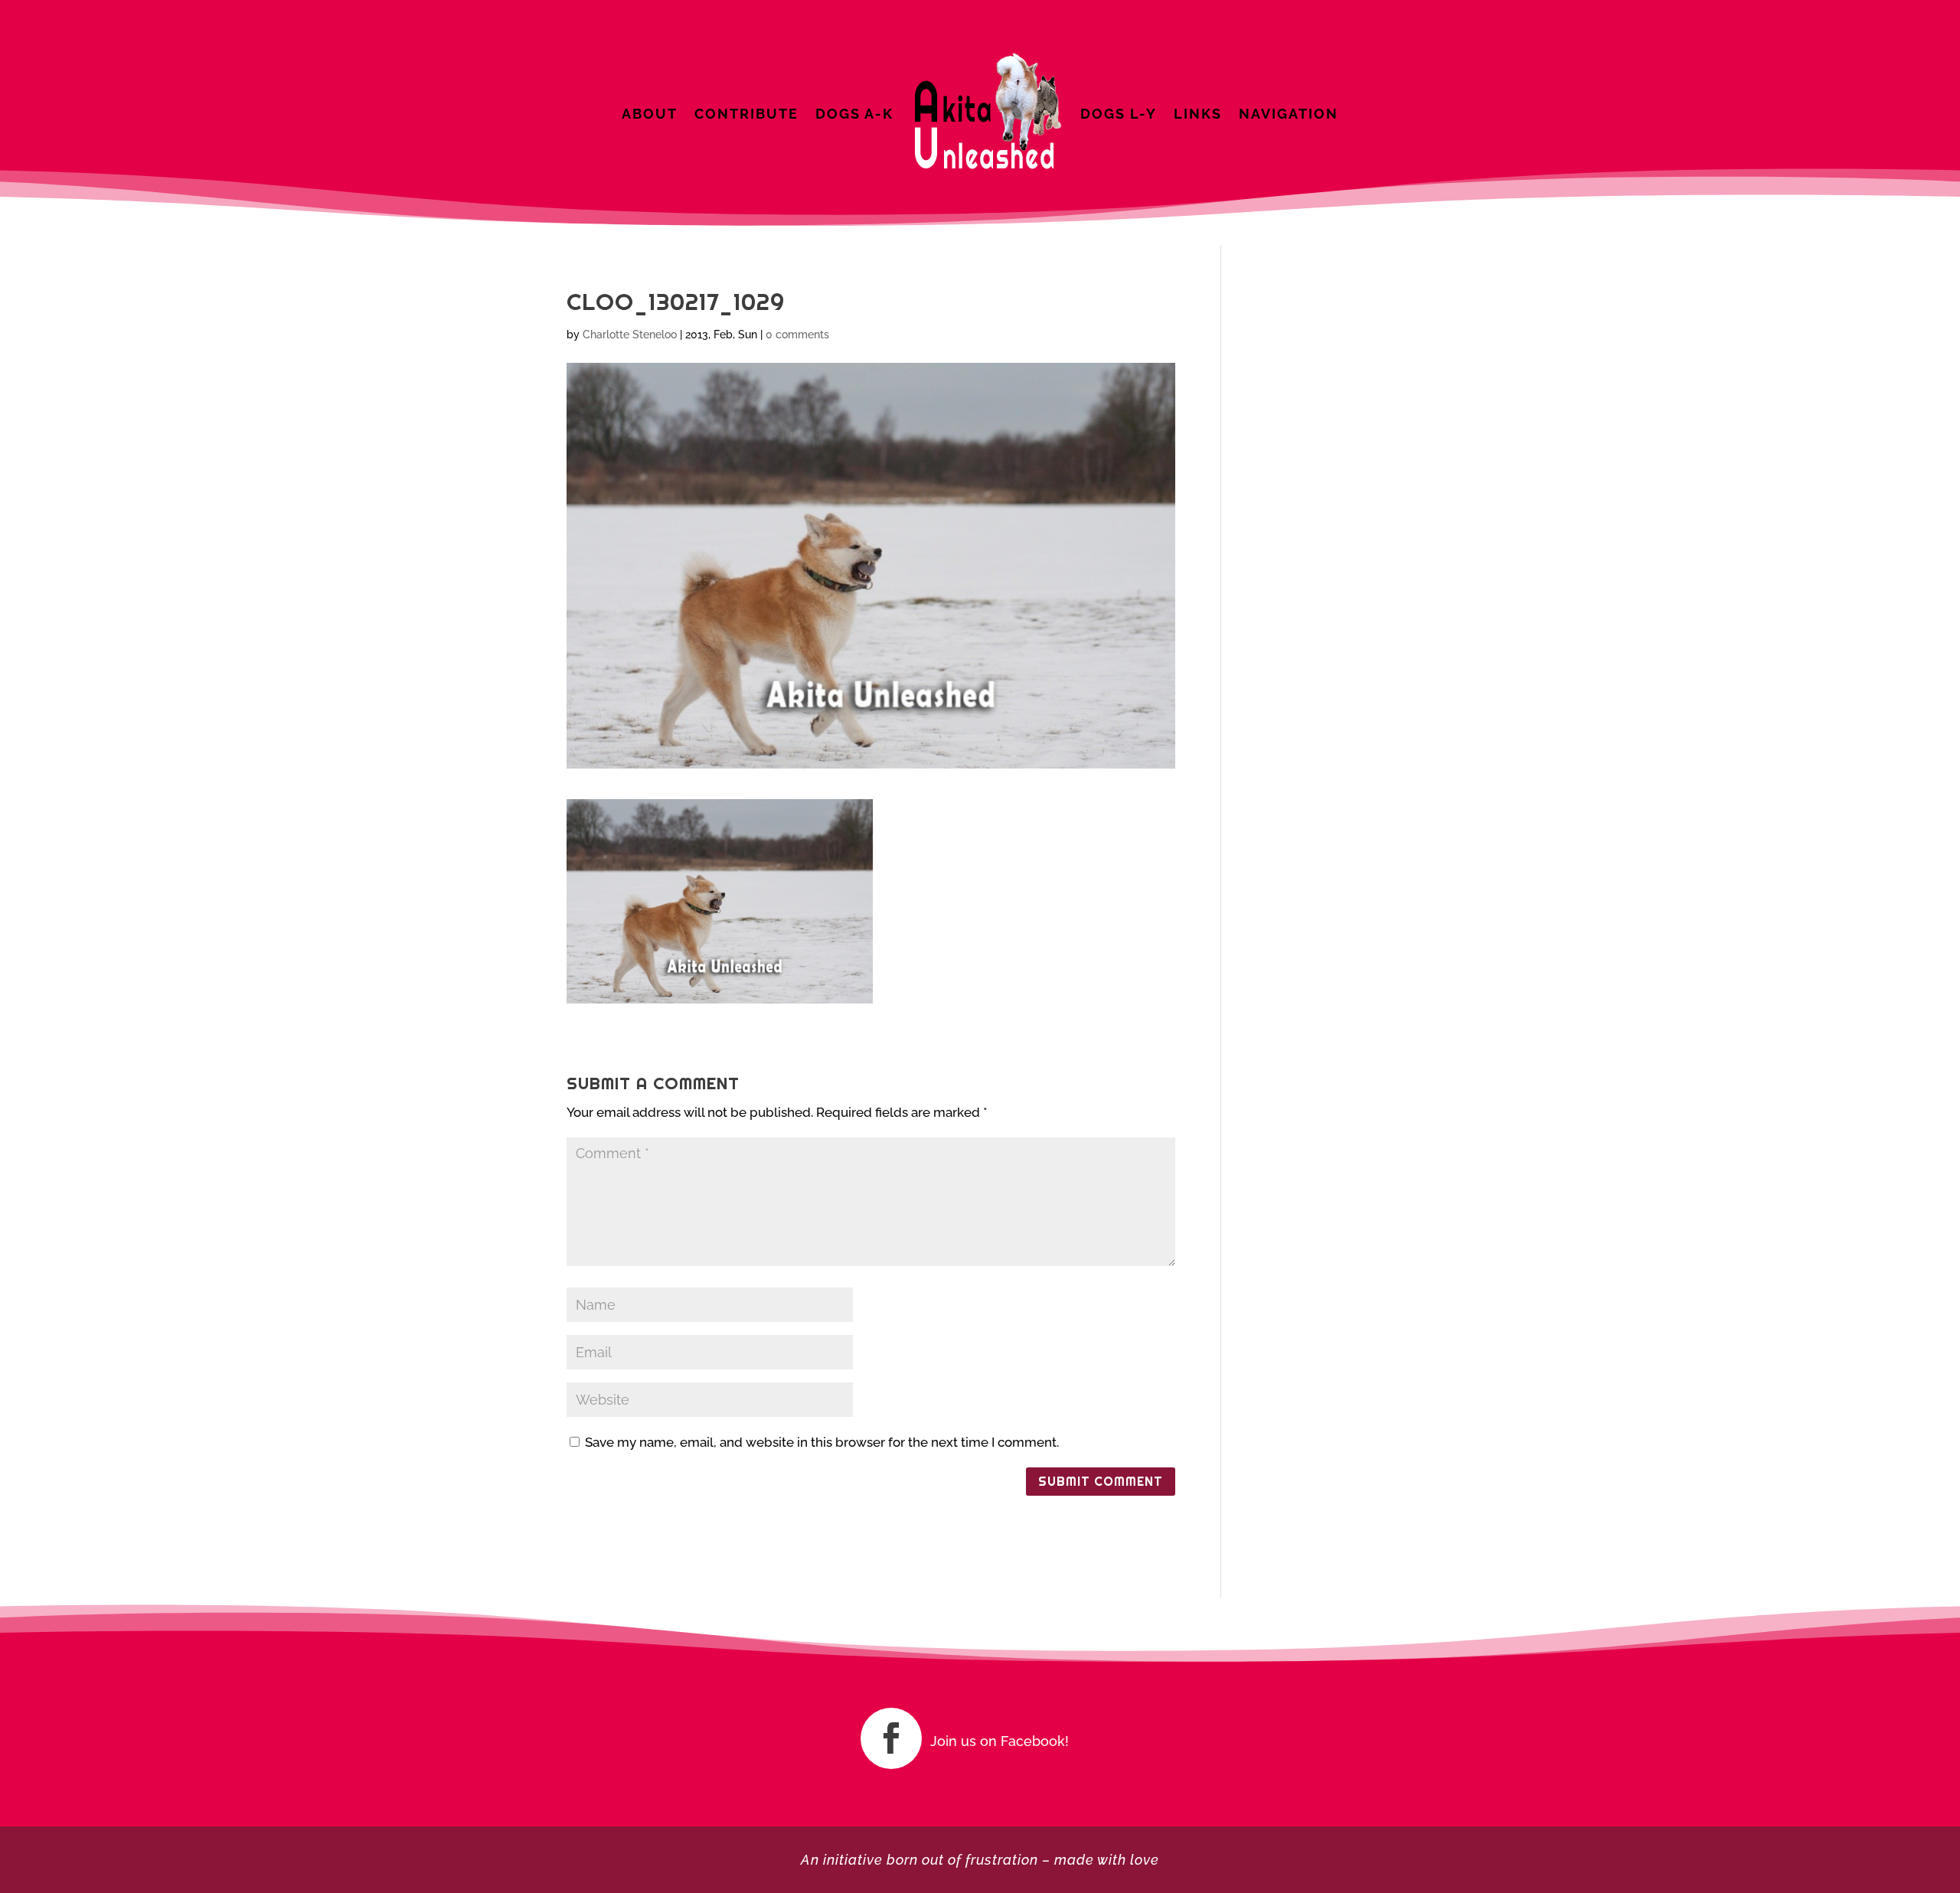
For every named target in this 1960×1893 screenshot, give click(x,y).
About (650, 114)
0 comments (797, 335)
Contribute (746, 114)
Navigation (1289, 114)
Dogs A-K (854, 114)
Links (1198, 114)
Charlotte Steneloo (630, 335)
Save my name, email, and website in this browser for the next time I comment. (822, 1442)
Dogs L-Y (1119, 114)
